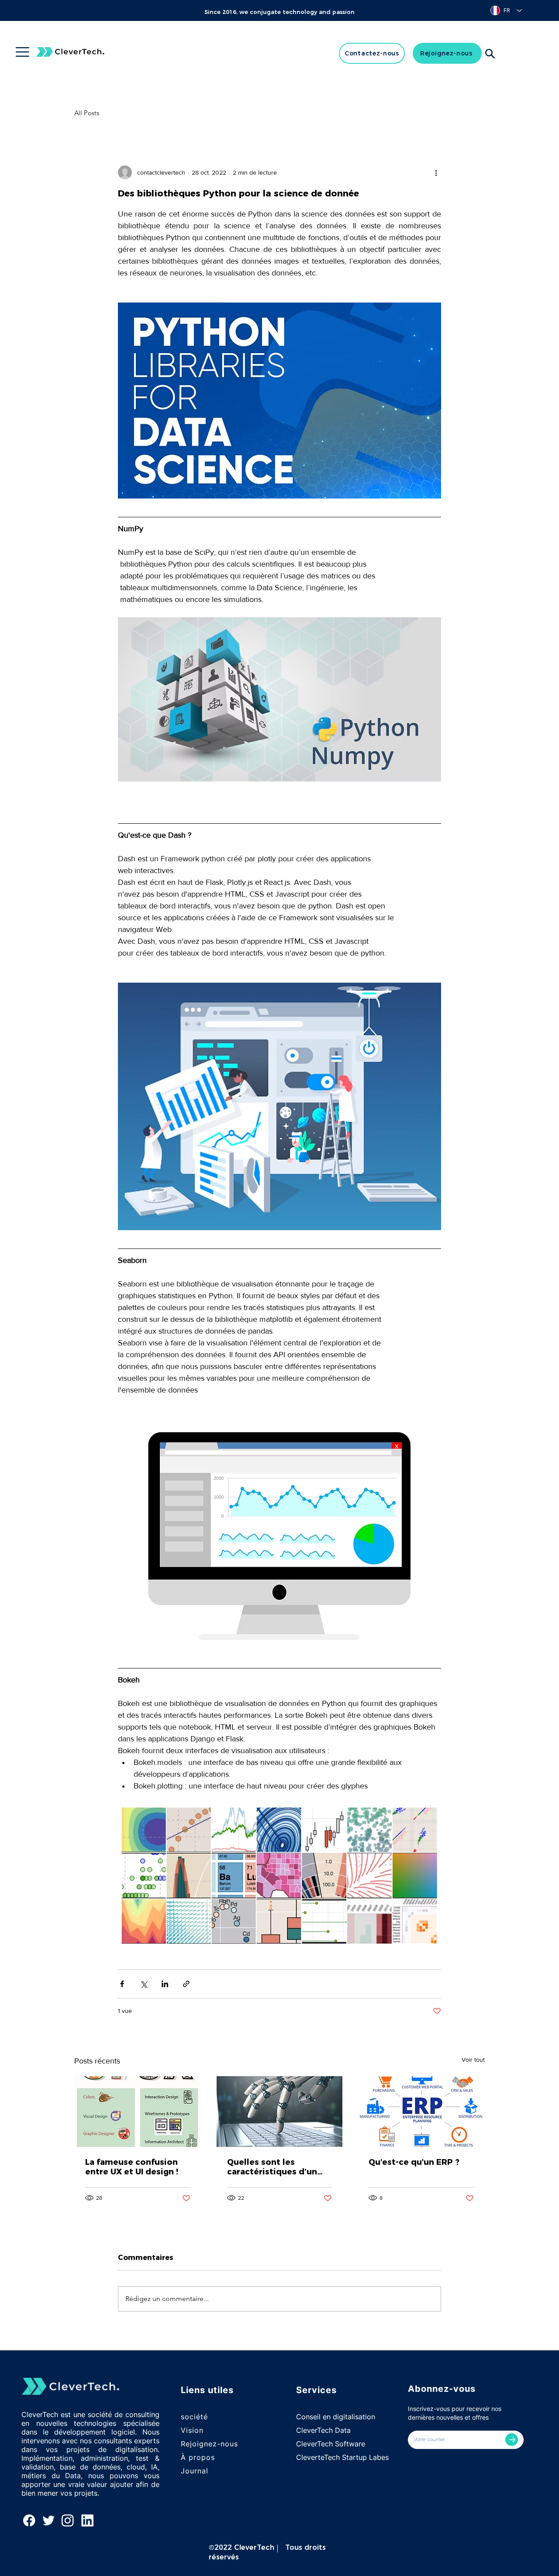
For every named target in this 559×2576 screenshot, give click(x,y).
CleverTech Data (323, 2430)
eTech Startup (344, 2457)
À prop (193, 2457)
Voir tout (473, 2060)
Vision (192, 2430)
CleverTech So (320, 2444)
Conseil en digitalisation (336, 2417)
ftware (354, 2444)
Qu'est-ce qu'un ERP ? (414, 2162)
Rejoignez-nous (209, 2444)
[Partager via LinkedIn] (165, 1984)
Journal (195, 2471)
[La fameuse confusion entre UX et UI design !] (138, 2112)
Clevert (308, 2457)
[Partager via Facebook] (122, 1984)
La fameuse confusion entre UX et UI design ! (132, 2167)
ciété (199, 2417)
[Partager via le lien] (186, 1984)
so (185, 2417)
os (210, 2457)
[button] (22, 52)
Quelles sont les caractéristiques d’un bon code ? (272, 2167)
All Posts (87, 113)
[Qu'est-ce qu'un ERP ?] (421, 2112)
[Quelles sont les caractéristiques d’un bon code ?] (280, 2112)
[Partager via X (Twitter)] (143, 1984)
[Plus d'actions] (436, 172)
